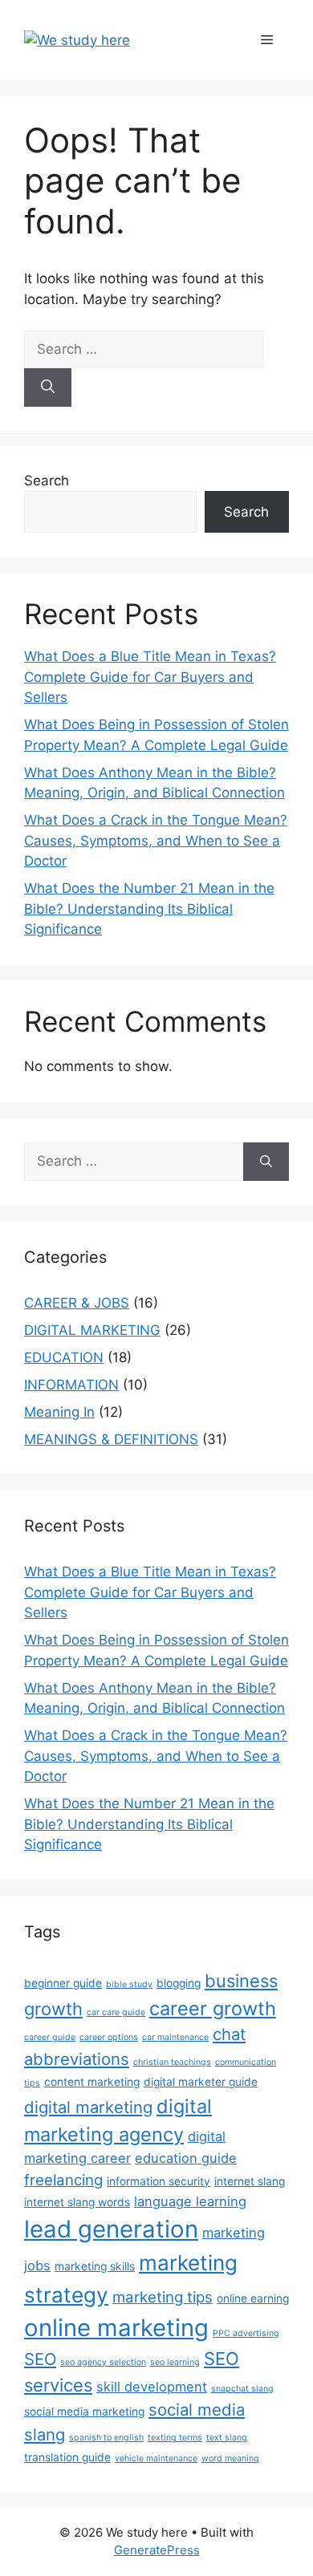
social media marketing (84, 2412)
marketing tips (163, 2297)
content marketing (92, 2082)
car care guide (116, 2012)
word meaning (230, 2458)
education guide (186, 2158)
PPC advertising (246, 2333)
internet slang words (77, 2202)
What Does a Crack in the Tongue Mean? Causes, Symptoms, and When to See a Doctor (156, 840)
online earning (253, 2298)
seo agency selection (103, 2362)
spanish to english (106, 2438)
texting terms (175, 2438)
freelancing (63, 2180)
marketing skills (95, 2266)
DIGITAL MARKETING (92, 1330)
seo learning (175, 2362)
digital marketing (88, 2107)
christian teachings (172, 2062)
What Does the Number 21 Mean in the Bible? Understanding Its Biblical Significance (149, 909)
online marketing (116, 2328)
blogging (179, 1983)
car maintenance (175, 2037)
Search (47, 481)
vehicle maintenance (156, 2458)
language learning (190, 2201)
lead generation (111, 2229)
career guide (50, 2037)
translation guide (67, 2457)
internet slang (250, 2181)
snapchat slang (242, 2389)
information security (159, 2181)
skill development (152, 2387)
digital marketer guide (201, 2082)
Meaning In (59, 1412)
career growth (213, 2008)
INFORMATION (71, 1385)
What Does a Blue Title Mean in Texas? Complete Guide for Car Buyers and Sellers (150, 677)
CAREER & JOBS (77, 1303)
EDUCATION (64, 1357)
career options (109, 2037)
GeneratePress (157, 2550)
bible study (129, 1984)
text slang (227, 2438)
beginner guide (63, 1983)
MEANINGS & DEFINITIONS (111, 1439)
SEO (40, 2359)
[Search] (48, 387)
